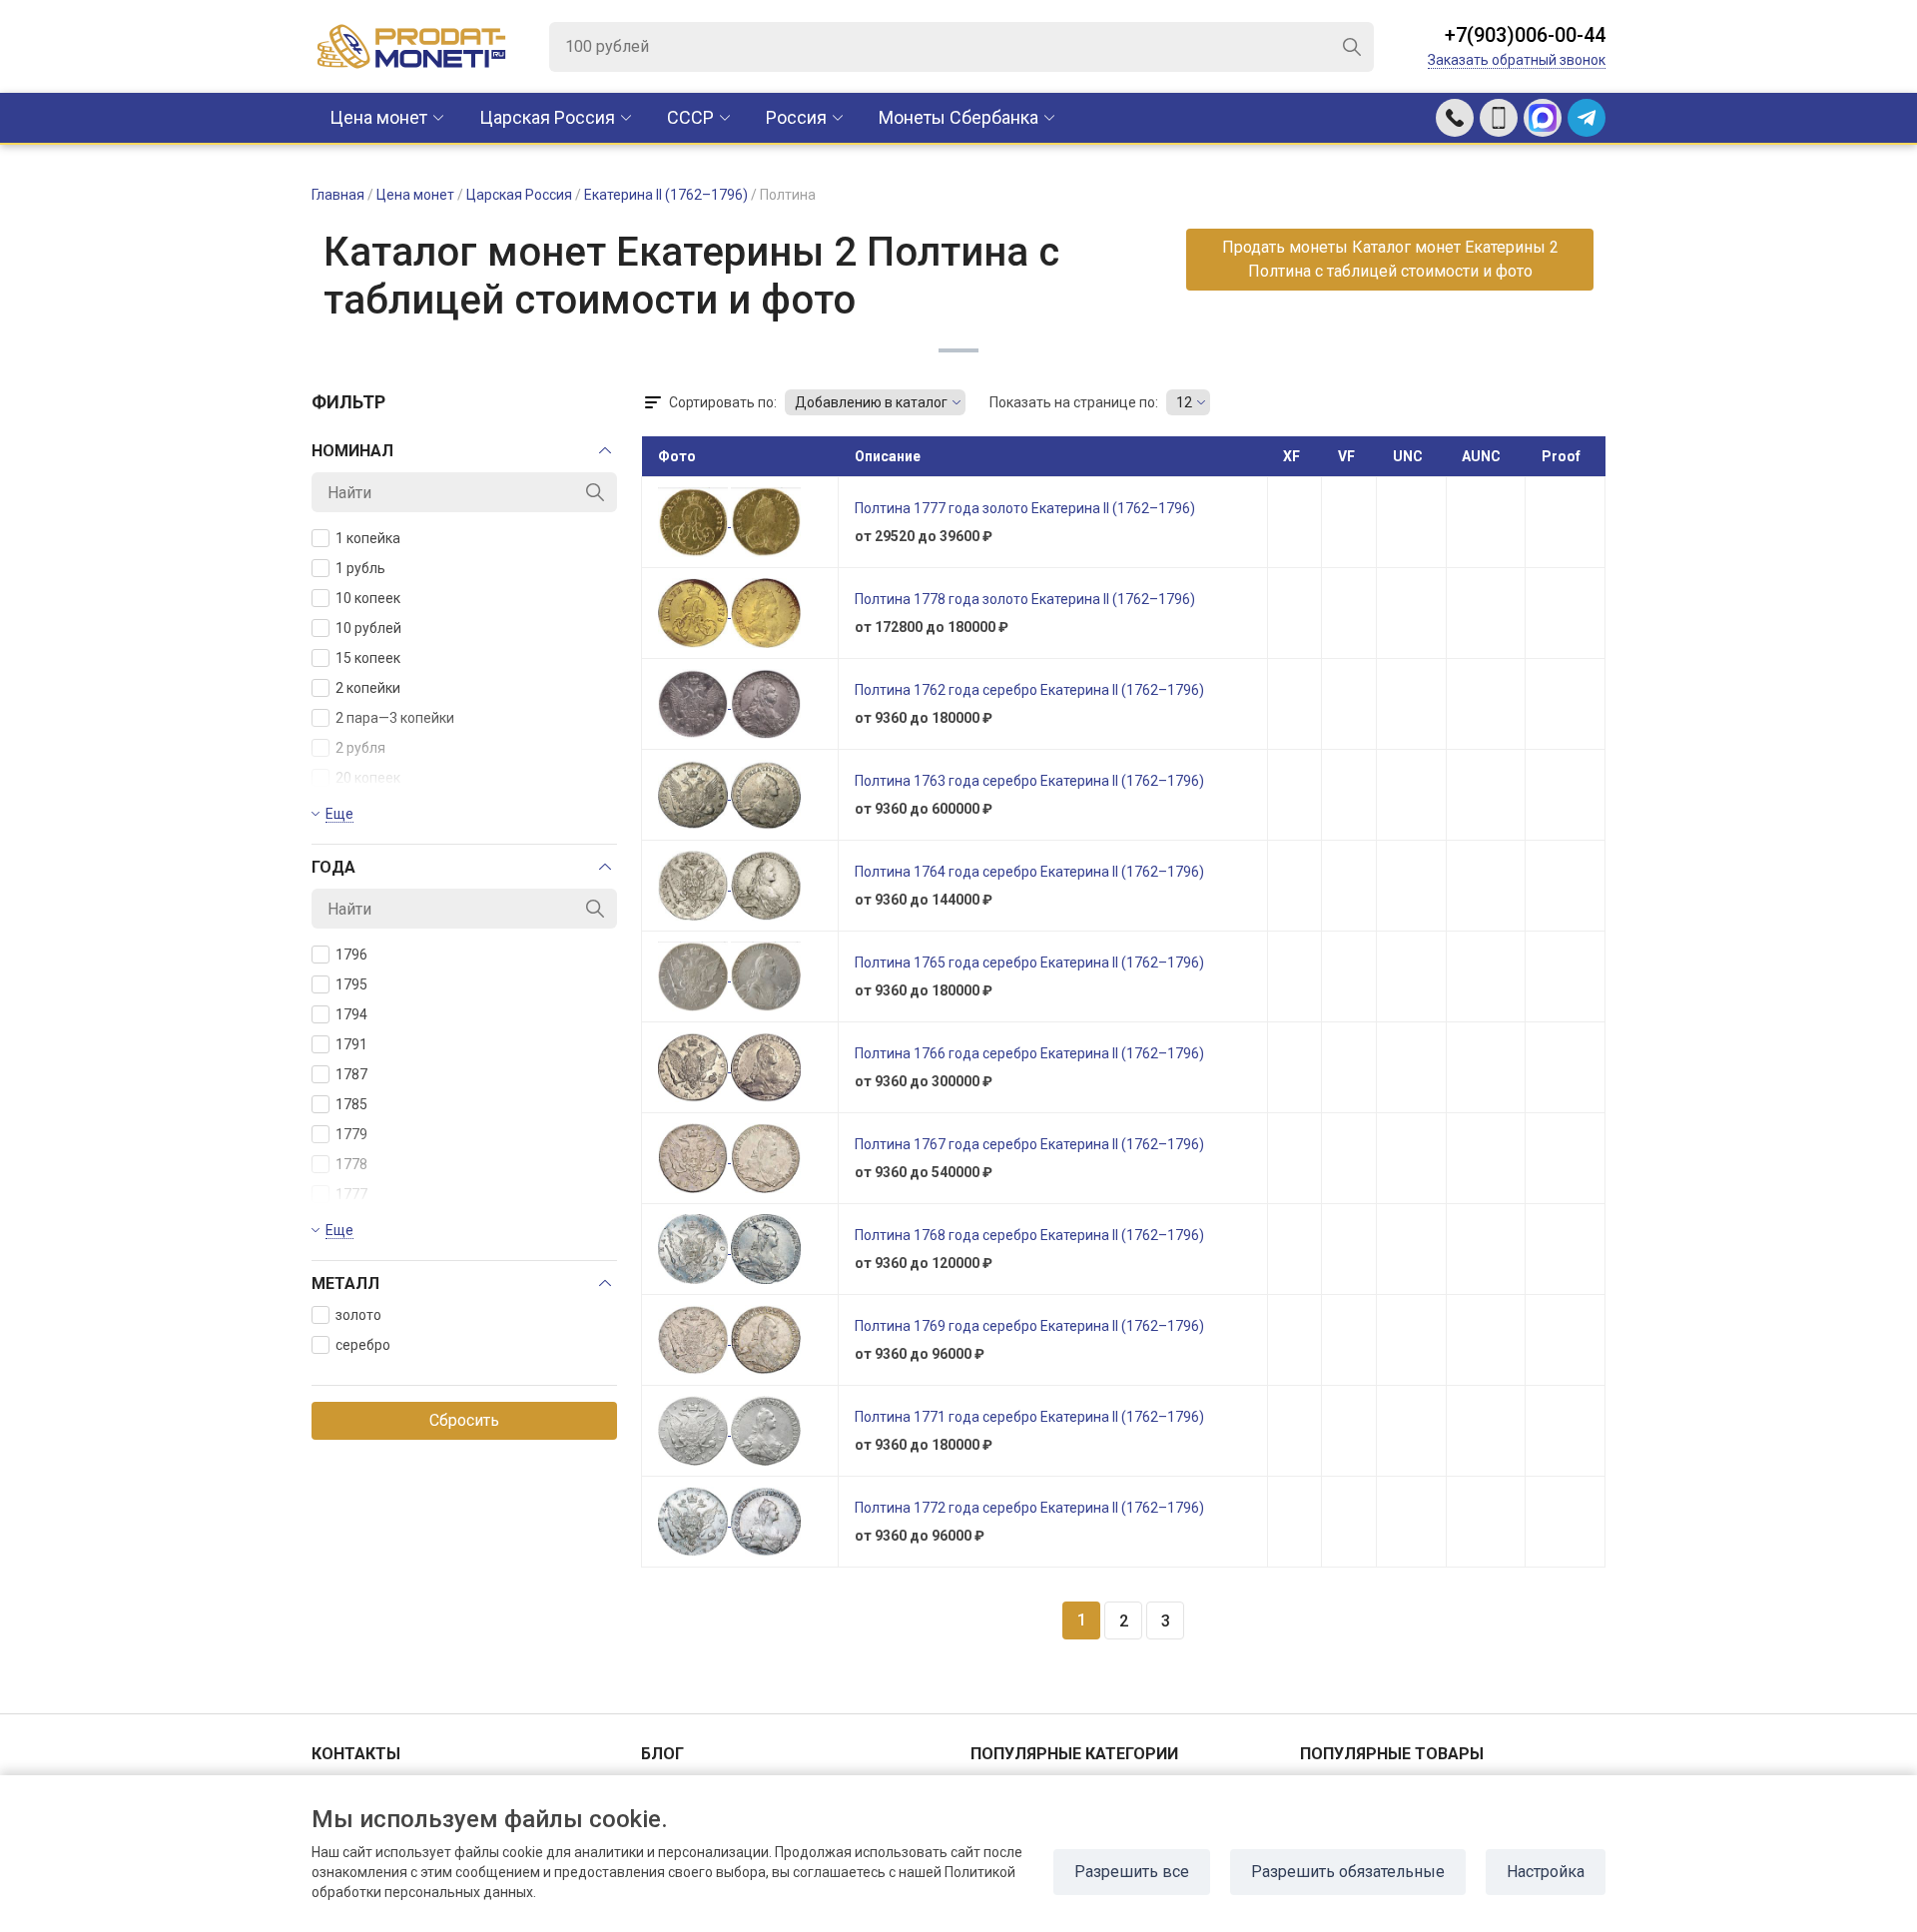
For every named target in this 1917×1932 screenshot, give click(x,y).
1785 (351, 1104)
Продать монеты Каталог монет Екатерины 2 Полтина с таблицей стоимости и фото (1390, 259)
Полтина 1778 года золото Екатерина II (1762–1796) (1025, 599)
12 (1184, 402)
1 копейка (368, 538)
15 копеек (368, 658)
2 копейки (368, 688)
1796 (351, 955)
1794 (351, 1014)
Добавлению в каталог (871, 402)
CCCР (690, 117)
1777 (351, 1194)
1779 (351, 1134)
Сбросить (464, 1420)
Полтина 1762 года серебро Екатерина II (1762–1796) (1029, 690)
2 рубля (360, 748)
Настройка (1546, 1872)
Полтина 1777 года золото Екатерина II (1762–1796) (1025, 508)
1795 (351, 984)
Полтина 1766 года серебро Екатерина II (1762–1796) (1029, 1053)
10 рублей (368, 628)
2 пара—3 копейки (395, 718)
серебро (363, 1345)
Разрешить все (1132, 1872)
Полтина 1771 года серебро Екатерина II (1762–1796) (1029, 1417)
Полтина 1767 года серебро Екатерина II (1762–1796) (1029, 1144)
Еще (339, 814)
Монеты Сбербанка (958, 117)
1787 (351, 1074)
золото (358, 1315)
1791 (351, 1044)
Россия (796, 117)
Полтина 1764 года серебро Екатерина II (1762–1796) (1029, 872)
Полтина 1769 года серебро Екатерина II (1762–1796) (1029, 1326)
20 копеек (368, 778)
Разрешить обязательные (1348, 1872)
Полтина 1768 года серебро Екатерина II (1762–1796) (1029, 1235)
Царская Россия (547, 117)
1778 (351, 1164)
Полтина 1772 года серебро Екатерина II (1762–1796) (1029, 1508)
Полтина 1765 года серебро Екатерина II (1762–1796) (1029, 963)
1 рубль (360, 568)
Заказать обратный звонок (1517, 60)
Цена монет (378, 117)
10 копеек (368, 598)
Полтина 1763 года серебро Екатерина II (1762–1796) (1029, 781)
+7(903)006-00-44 (1525, 35)
